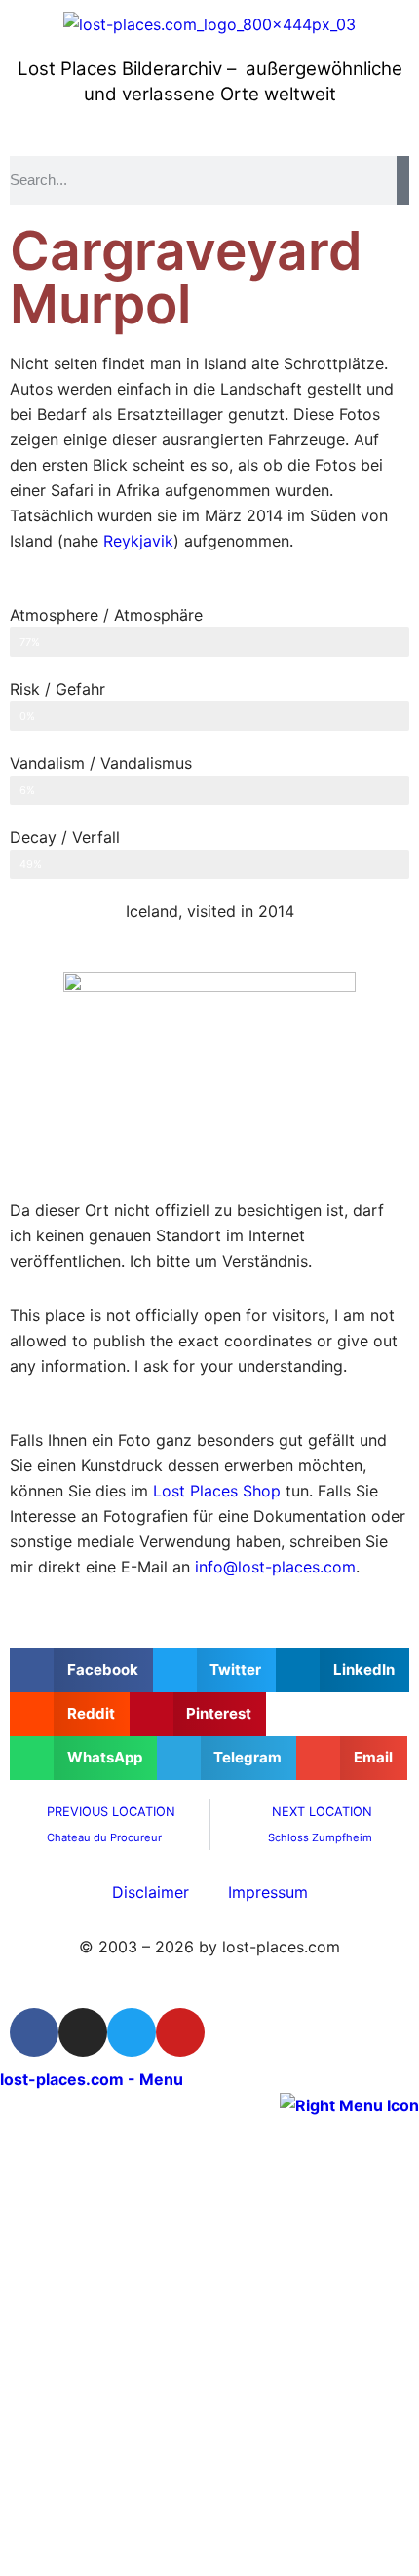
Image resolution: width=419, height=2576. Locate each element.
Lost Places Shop (217, 1491)
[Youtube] (180, 2032)
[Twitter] (132, 2032)
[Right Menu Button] (349, 2104)
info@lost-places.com (275, 1567)
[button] (81, 1670)
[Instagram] (83, 2032)
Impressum (268, 1892)
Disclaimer (151, 1892)
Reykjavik (138, 541)
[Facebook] (34, 2032)
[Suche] (403, 180)
